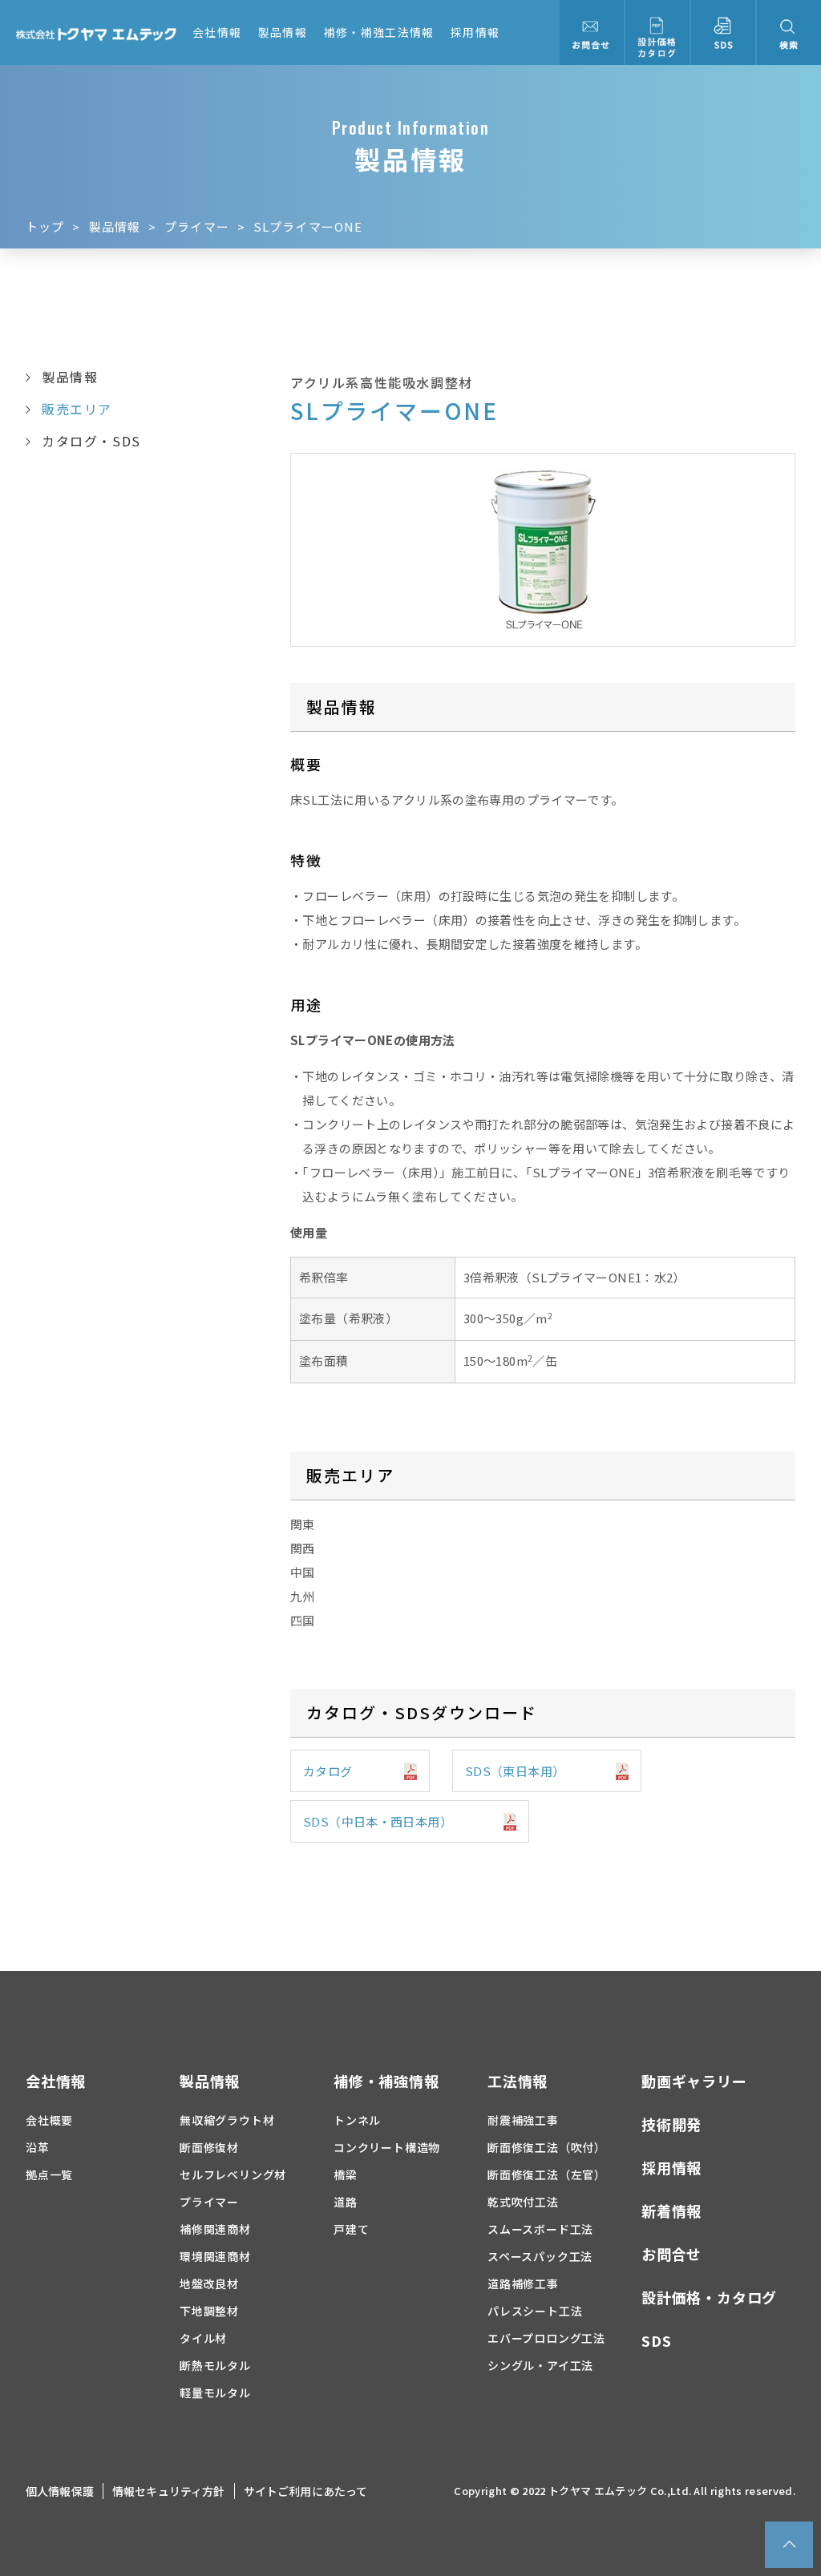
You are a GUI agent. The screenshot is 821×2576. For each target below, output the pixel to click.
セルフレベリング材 (233, 2174)
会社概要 (49, 2120)
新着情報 (671, 2211)
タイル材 (203, 2338)
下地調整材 (209, 2311)
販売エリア (77, 409)
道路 (346, 2202)
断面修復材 (209, 2147)
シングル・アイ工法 (540, 2365)
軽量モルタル (215, 2392)
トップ (45, 226)
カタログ (328, 1771)
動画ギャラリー (694, 2081)
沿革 (38, 2147)
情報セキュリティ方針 (169, 2491)
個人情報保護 (60, 2491)
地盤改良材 (209, 2283)
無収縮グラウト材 (227, 2120)
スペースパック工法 (540, 2256)
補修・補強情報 (386, 2081)
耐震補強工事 (523, 2120)
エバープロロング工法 (546, 2338)
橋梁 (346, 2174)
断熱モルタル (215, 2365)
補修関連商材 (215, 2229)
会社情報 (217, 32)
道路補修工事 (523, 2283)
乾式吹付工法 (523, 2202)
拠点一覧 (49, 2174)
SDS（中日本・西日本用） (378, 1821)
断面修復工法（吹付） (547, 2147)
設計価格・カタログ (709, 2297)
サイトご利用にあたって (306, 2491)
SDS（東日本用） (515, 1771)
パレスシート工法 (535, 2311)
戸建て (351, 2229)
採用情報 (475, 32)
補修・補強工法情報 (379, 32)
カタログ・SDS (91, 441)
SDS (656, 2340)
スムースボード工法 (540, 2229)
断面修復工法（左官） (547, 2174)
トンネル (357, 2120)
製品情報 (283, 32)
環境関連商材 (215, 2256)
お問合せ (671, 2254)
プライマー (197, 226)
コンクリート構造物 (387, 2147)
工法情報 (518, 2081)
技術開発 (671, 2124)
